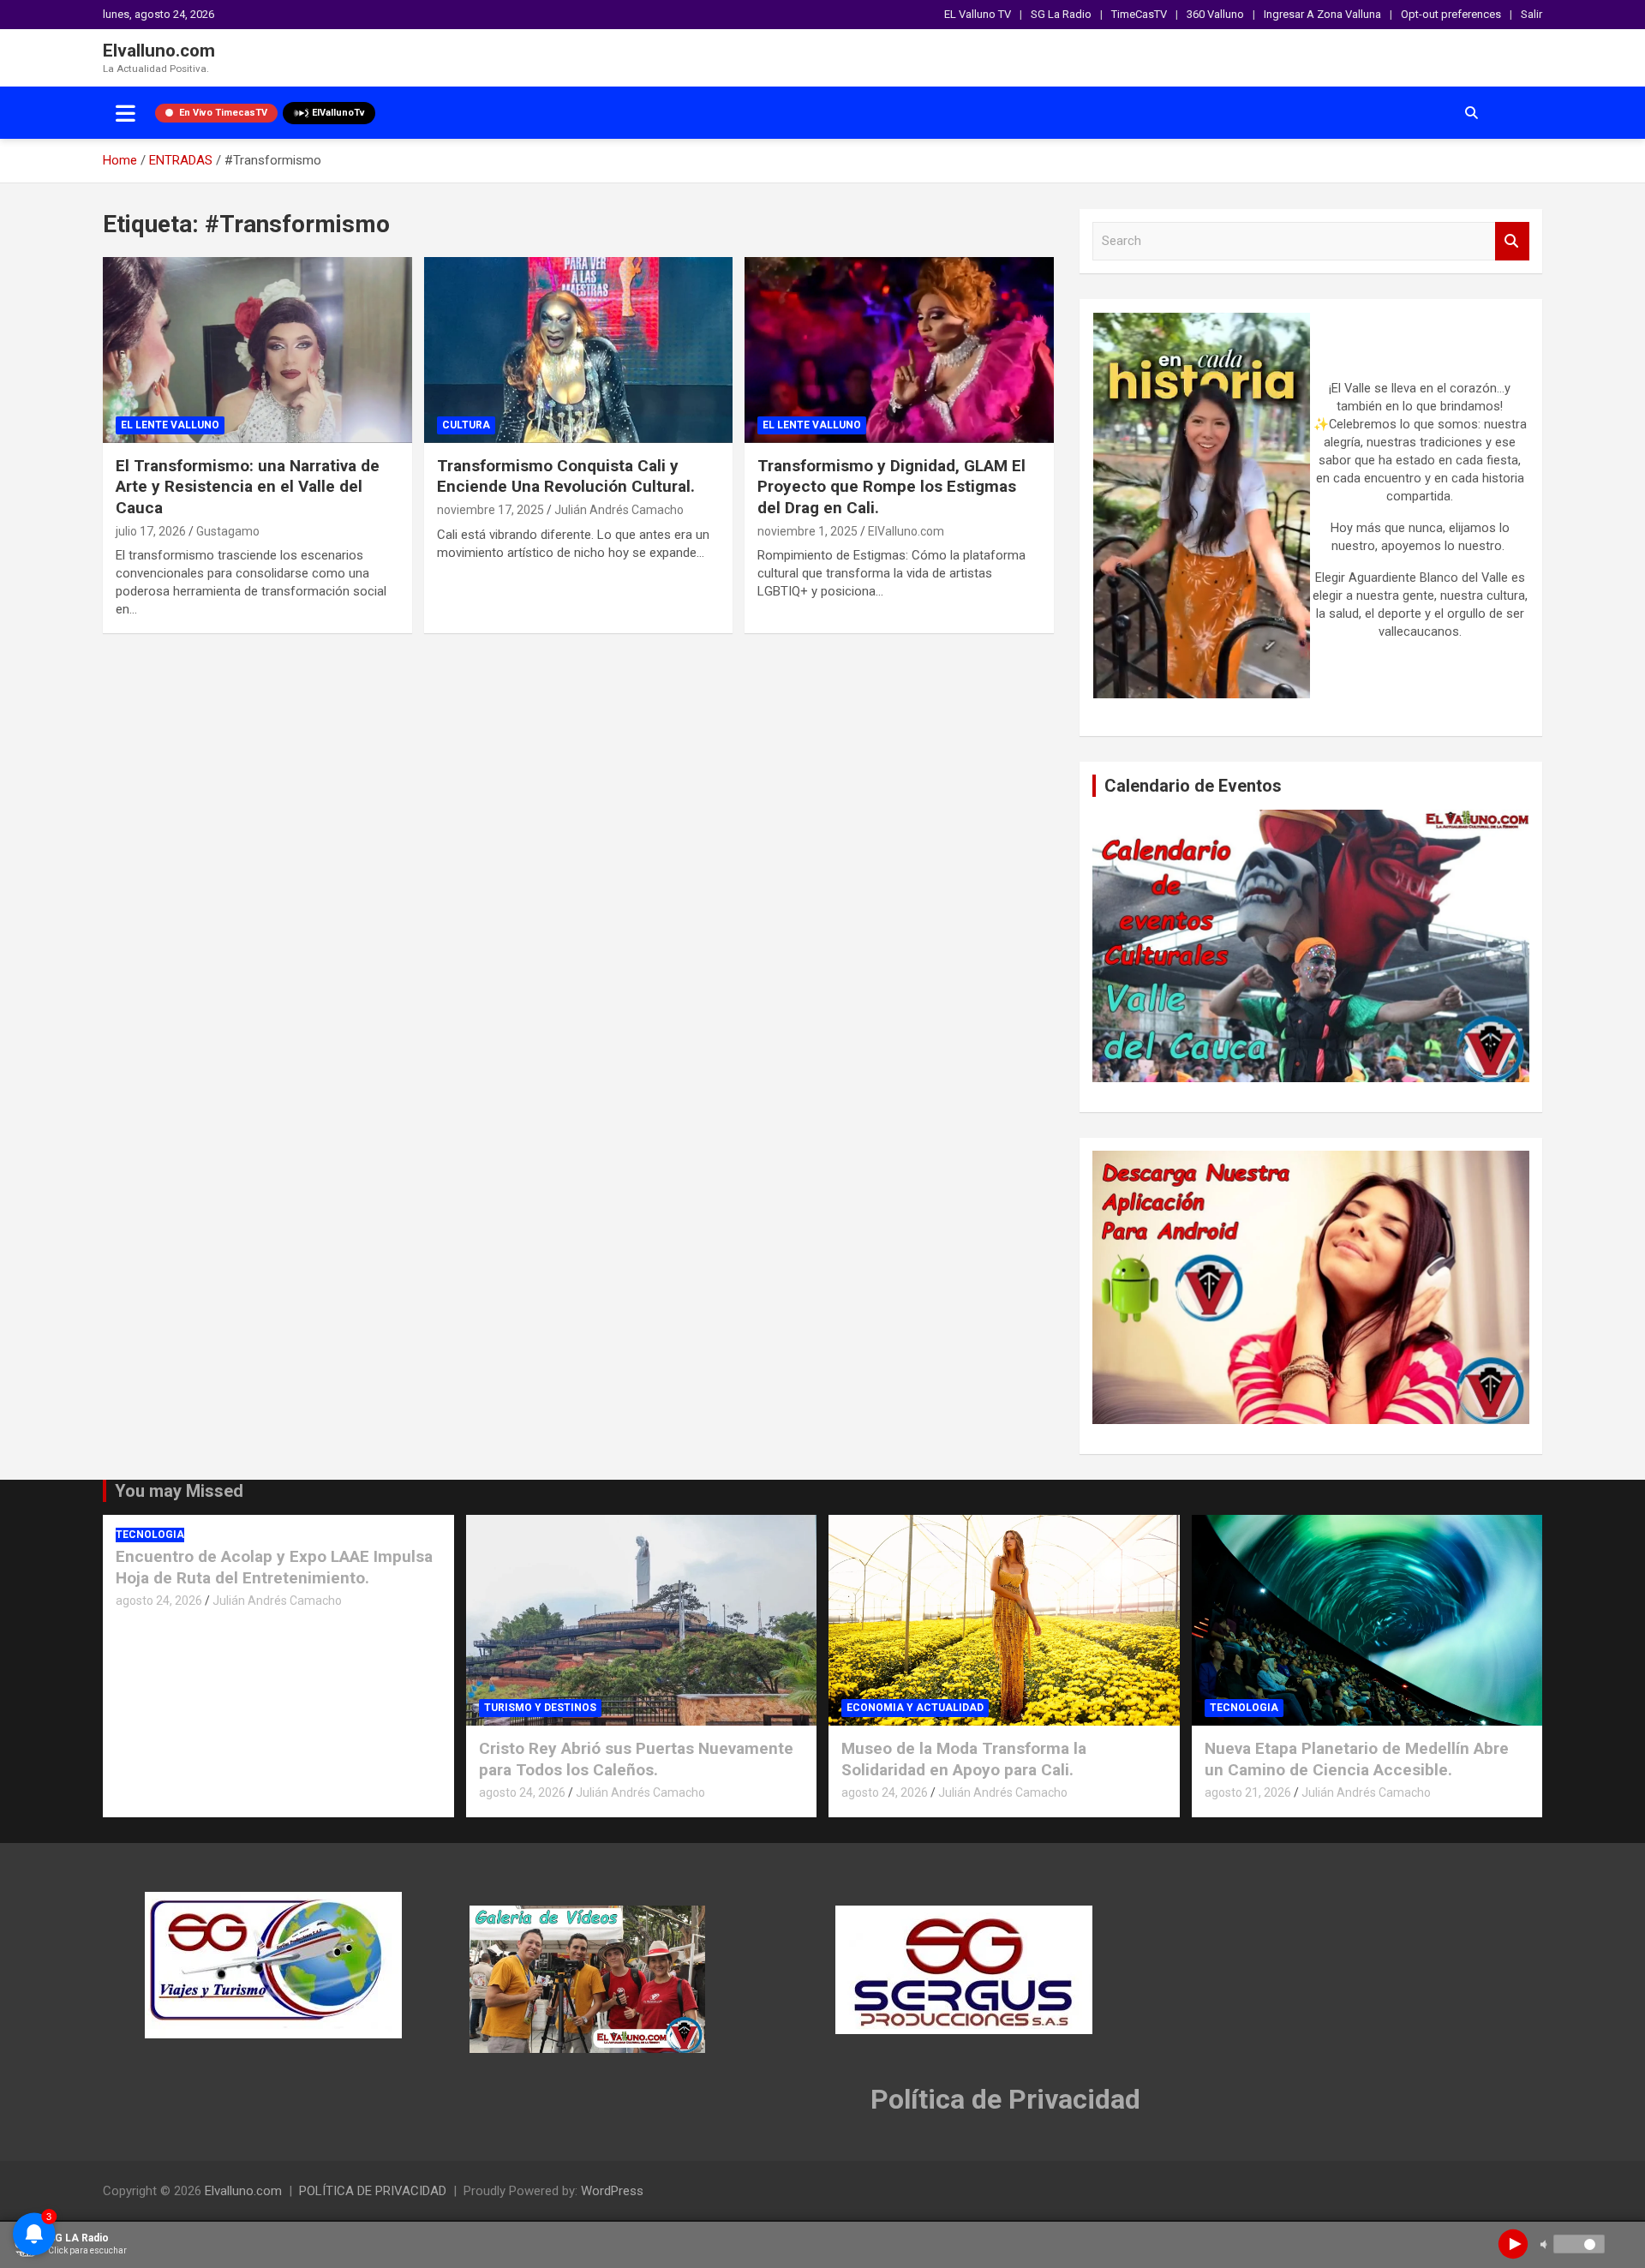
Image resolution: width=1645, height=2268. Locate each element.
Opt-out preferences (1451, 14)
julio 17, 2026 (151, 531)
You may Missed (179, 1491)
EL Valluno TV (978, 14)
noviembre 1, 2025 (808, 531)
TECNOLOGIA (150, 1535)
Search (1512, 241)
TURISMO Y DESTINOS (540, 1708)
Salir (1531, 14)
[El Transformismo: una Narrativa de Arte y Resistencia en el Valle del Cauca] (257, 350)
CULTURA (466, 425)
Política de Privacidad (1005, 2099)
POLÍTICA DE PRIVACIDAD (373, 2191)
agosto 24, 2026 (159, 1601)
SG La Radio (1061, 14)
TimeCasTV (1139, 14)
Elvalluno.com (159, 51)
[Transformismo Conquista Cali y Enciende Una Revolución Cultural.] (579, 350)
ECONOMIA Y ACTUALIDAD (915, 1708)
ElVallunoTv (338, 113)
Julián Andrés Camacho (619, 510)
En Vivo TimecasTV (223, 113)
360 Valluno (1215, 14)
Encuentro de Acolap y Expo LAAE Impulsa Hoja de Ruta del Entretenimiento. (274, 1567)
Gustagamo (228, 531)
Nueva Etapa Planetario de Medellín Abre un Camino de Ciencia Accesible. (1357, 1759)
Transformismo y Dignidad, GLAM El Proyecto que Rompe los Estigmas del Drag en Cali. (891, 487)
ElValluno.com (906, 531)
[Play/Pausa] (1513, 2244)
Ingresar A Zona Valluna (1322, 14)
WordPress (612, 2191)
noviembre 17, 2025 (491, 510)
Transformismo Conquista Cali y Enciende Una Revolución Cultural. (566, 476)
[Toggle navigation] (126, 113)
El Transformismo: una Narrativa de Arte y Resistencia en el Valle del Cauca (248, 487)
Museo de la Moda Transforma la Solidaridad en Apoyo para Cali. (964, 1759)
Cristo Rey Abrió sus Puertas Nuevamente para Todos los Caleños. (636, 1759)
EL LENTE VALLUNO (170, 425)
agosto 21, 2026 (1248, 1792)
